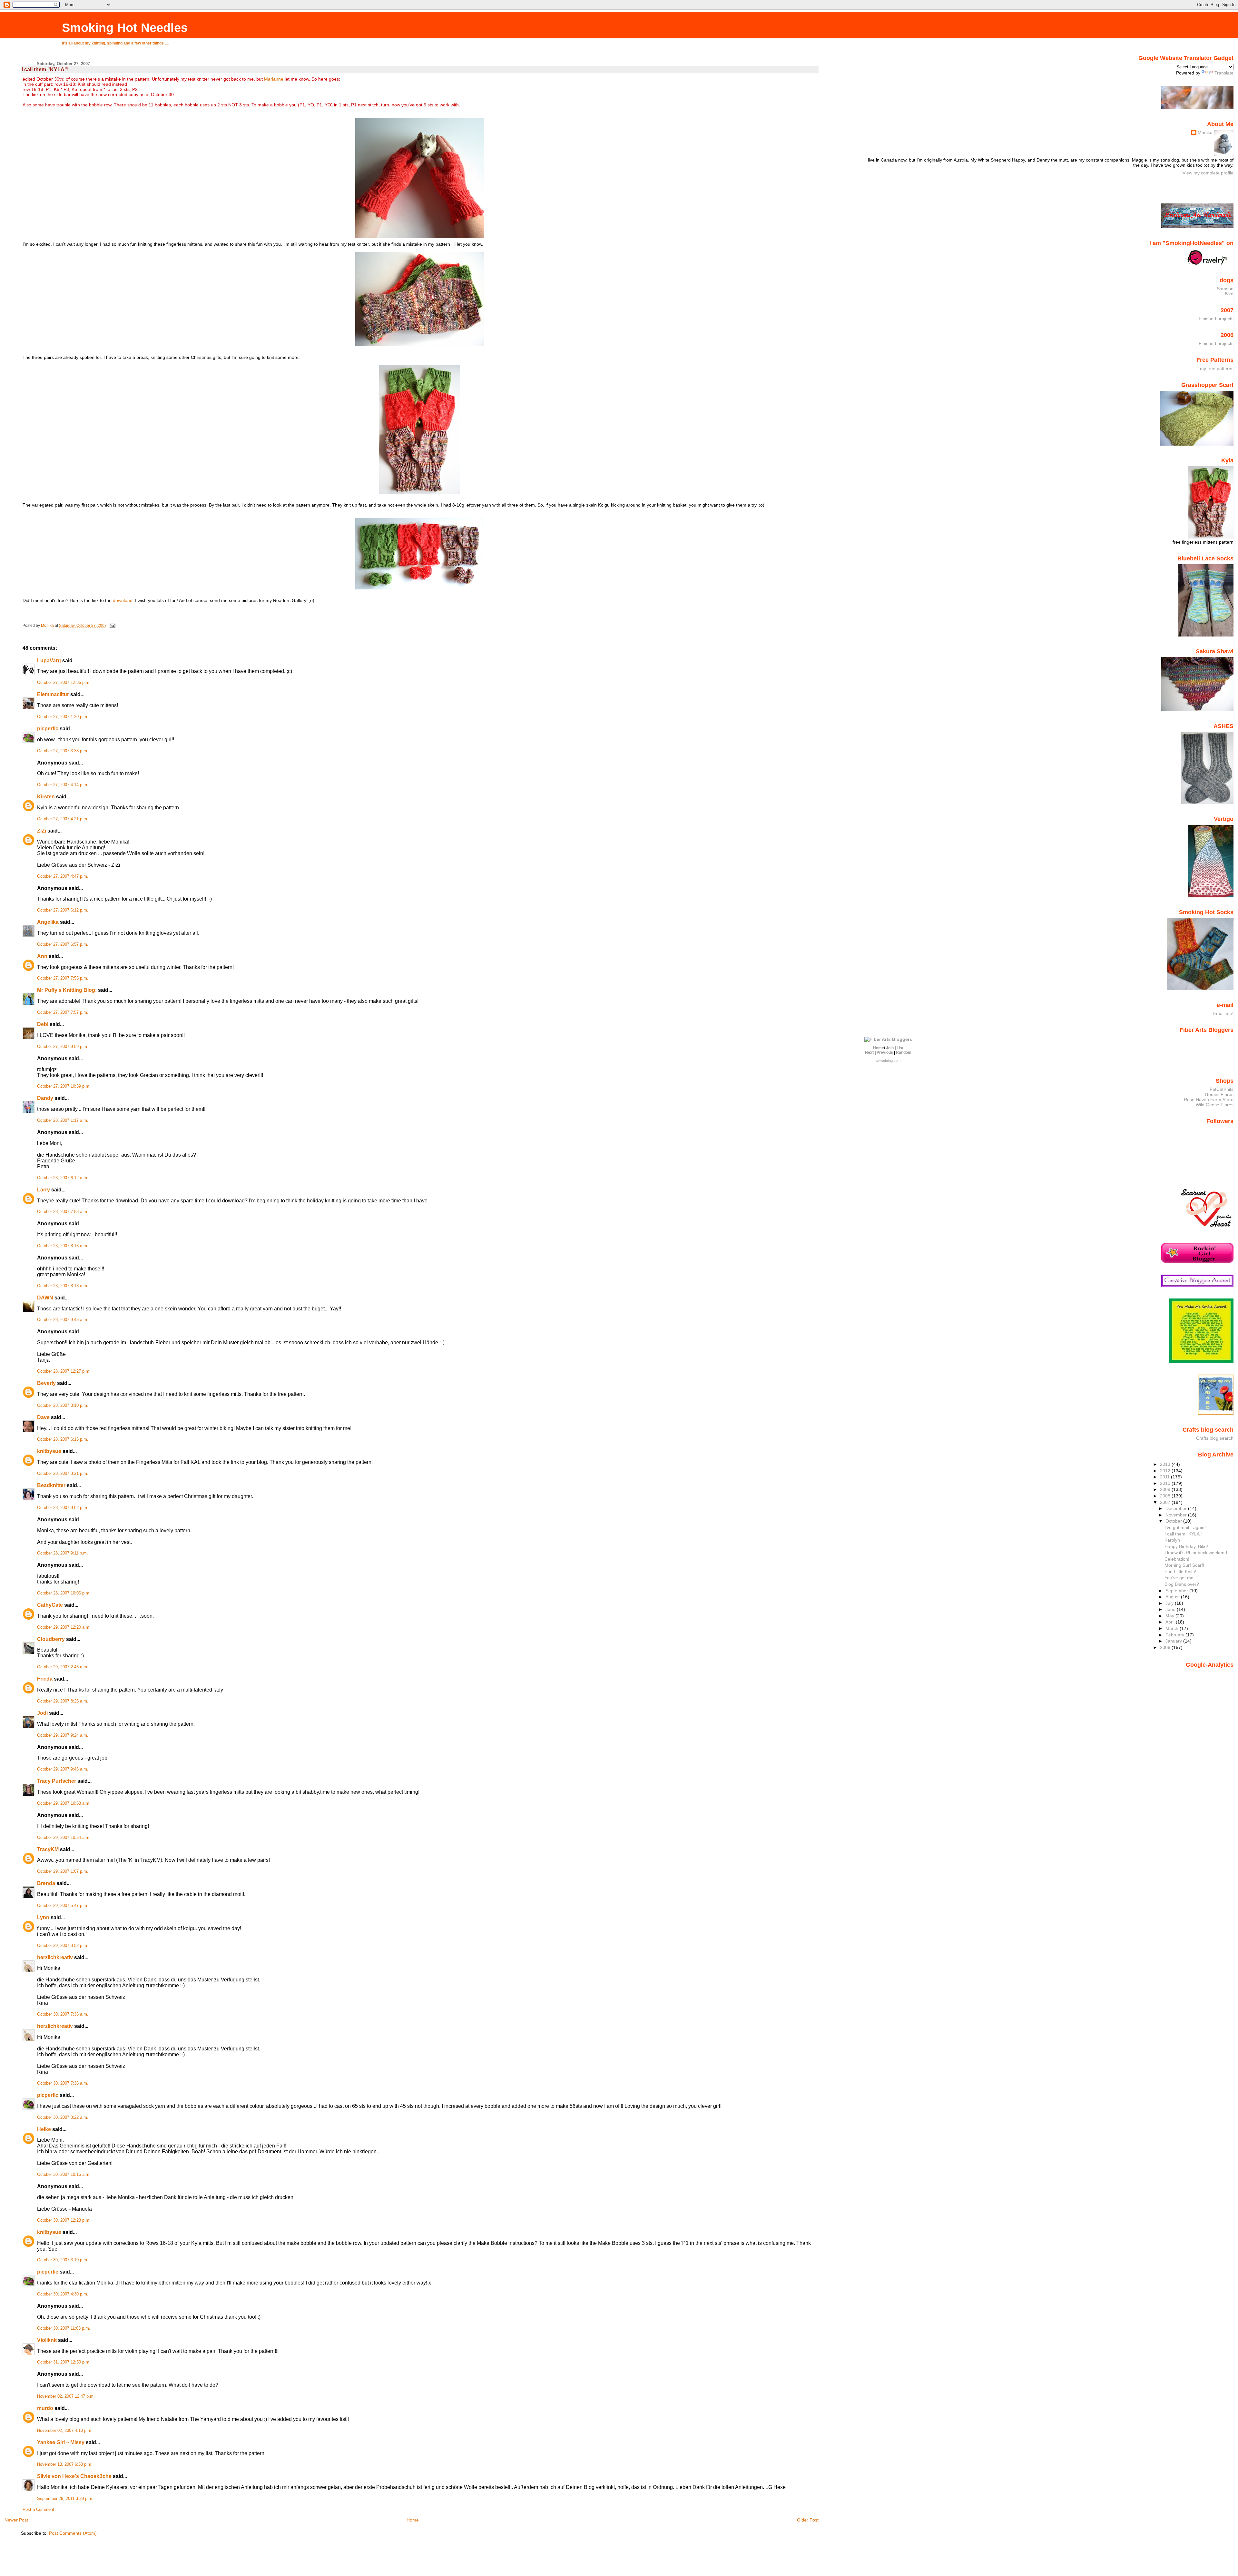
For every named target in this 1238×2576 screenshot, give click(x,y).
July (1170, 1603)
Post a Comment (38, 2510)
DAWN (45, 1298)
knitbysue (49, 1451)
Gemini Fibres (1219, 1094)
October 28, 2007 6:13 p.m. (63, 1439)
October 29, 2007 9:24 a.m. (63, 1735)
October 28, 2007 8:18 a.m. (63, 1286)
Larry (44, 1190)
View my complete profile (1208, 173)
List (900, 1048)
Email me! (1223, 1013)
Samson (1225, 289)
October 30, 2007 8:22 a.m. (63, 2117)
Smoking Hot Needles (125, 28)
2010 (1166, 1483)
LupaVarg (50, 661)
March (1173, 1628)
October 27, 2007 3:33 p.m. (63, 751)
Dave (43, 1417)
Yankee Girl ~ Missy (61, 2442)
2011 (1165, 1477)
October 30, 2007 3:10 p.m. (63, 2260)
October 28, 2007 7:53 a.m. (63, 1212)
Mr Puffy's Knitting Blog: (67, 990)
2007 (1166, 1502)
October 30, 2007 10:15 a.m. (64, 2175)
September (1177, 1591)
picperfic (48, 729)
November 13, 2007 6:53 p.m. (65, 2464)
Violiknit (47, 2340)
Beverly (46, 1383)
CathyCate (50, 1605)
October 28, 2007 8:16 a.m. (63, 1246)
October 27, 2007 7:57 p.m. (63, 1012)
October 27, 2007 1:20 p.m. (63, 717)
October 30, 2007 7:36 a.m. (63, 2014)
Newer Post (16, 2520)
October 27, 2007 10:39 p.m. (64, 1086)
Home (413, 2520)
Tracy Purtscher (57, 1781)
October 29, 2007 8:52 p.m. (63, 1946)
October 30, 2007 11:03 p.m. (64, 2328)
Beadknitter (51, 1485)
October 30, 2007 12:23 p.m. (64, 2220)
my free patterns (1217, 369)
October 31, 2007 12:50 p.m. (64, 2362)
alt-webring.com (888, 1061)
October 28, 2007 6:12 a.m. (63, 1178)
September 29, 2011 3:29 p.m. (65, 2499)
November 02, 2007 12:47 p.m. (66, 2396)
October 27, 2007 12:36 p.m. (64, 683)
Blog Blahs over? (1182, 1584)
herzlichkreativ (55, 1957)
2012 (1166, 1471)
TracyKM (48, 1849)
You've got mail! (1181, 1578)
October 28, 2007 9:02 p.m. (63, 1508)
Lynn (43, 1917)
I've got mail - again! (1185, 1527)
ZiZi (42, 831)
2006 (1166, 1647)
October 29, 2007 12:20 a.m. (64, 1627)
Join (890, 1048)
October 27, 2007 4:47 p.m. (63, 876)
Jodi (42, 1713)
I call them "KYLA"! (1184, 1534)
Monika (1205, 133)
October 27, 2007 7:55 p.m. (63, 978)
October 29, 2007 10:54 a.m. (64, 1838)
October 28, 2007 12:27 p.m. (64, 1371)
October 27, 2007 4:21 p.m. (63, 819)
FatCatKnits (1222, 1089)
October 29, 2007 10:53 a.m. (64, 1803)
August (1173, 1597)
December (1177, 1508)
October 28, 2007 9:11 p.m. (63, 1553)
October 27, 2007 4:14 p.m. (63, 785)
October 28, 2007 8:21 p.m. (63, 1474)
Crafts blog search (1215, 1438)
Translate (1224, 73)
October (1174, 1521)
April (1171, 1622)
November (1177, 1515)
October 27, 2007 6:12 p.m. (63, 910)
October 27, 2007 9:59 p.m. (63, 1047)
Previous (885, 1052)
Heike (44, 2129)
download (123, 600)
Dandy (45, 1098)
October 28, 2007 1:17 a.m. (63, 1120)
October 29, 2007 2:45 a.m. (63, 1667)
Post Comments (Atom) (73, 2533)
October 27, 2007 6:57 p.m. (63, 944)
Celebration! (1177, 1559)
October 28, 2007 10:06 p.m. (64, 1593)
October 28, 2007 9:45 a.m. (63, 1320)
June (1171, 1609)
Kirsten (46, 797)
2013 (1166, 1464)
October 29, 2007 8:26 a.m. (63, 1701)
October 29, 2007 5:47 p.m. (63, 1906)
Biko (1229, 294)
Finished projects (1216, 319)
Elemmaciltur (53, 694)
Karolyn (1172, 1540)
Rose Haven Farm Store (1209, 1100)
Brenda (46, 1883)
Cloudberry (51, 1639)
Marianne (274, 79)
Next (869, 1052)
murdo (45, 2408)
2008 (1166, 1496)
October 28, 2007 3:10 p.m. (63, 1406)
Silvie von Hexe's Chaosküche (74, 2476)
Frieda (45, 1679)
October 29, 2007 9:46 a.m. (63, 1769)
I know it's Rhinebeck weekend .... (1199, 1553)
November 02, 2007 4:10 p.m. (65, 2431)
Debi (43, 1024)
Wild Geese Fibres (1215, 1105)
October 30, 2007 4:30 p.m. (63, 2294)
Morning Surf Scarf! (1184, 1565)
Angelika (48, 922)
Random (904, 1052)
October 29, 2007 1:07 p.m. (63, 1871)
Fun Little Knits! (1180, 1572)
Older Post (808, 2520)
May (1170, 1616)
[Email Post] (112, 626)
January (1174, 1641)
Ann (42, 956)
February (1175, 1635)
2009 (1166, 1489)
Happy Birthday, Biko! (1186, 1546)
